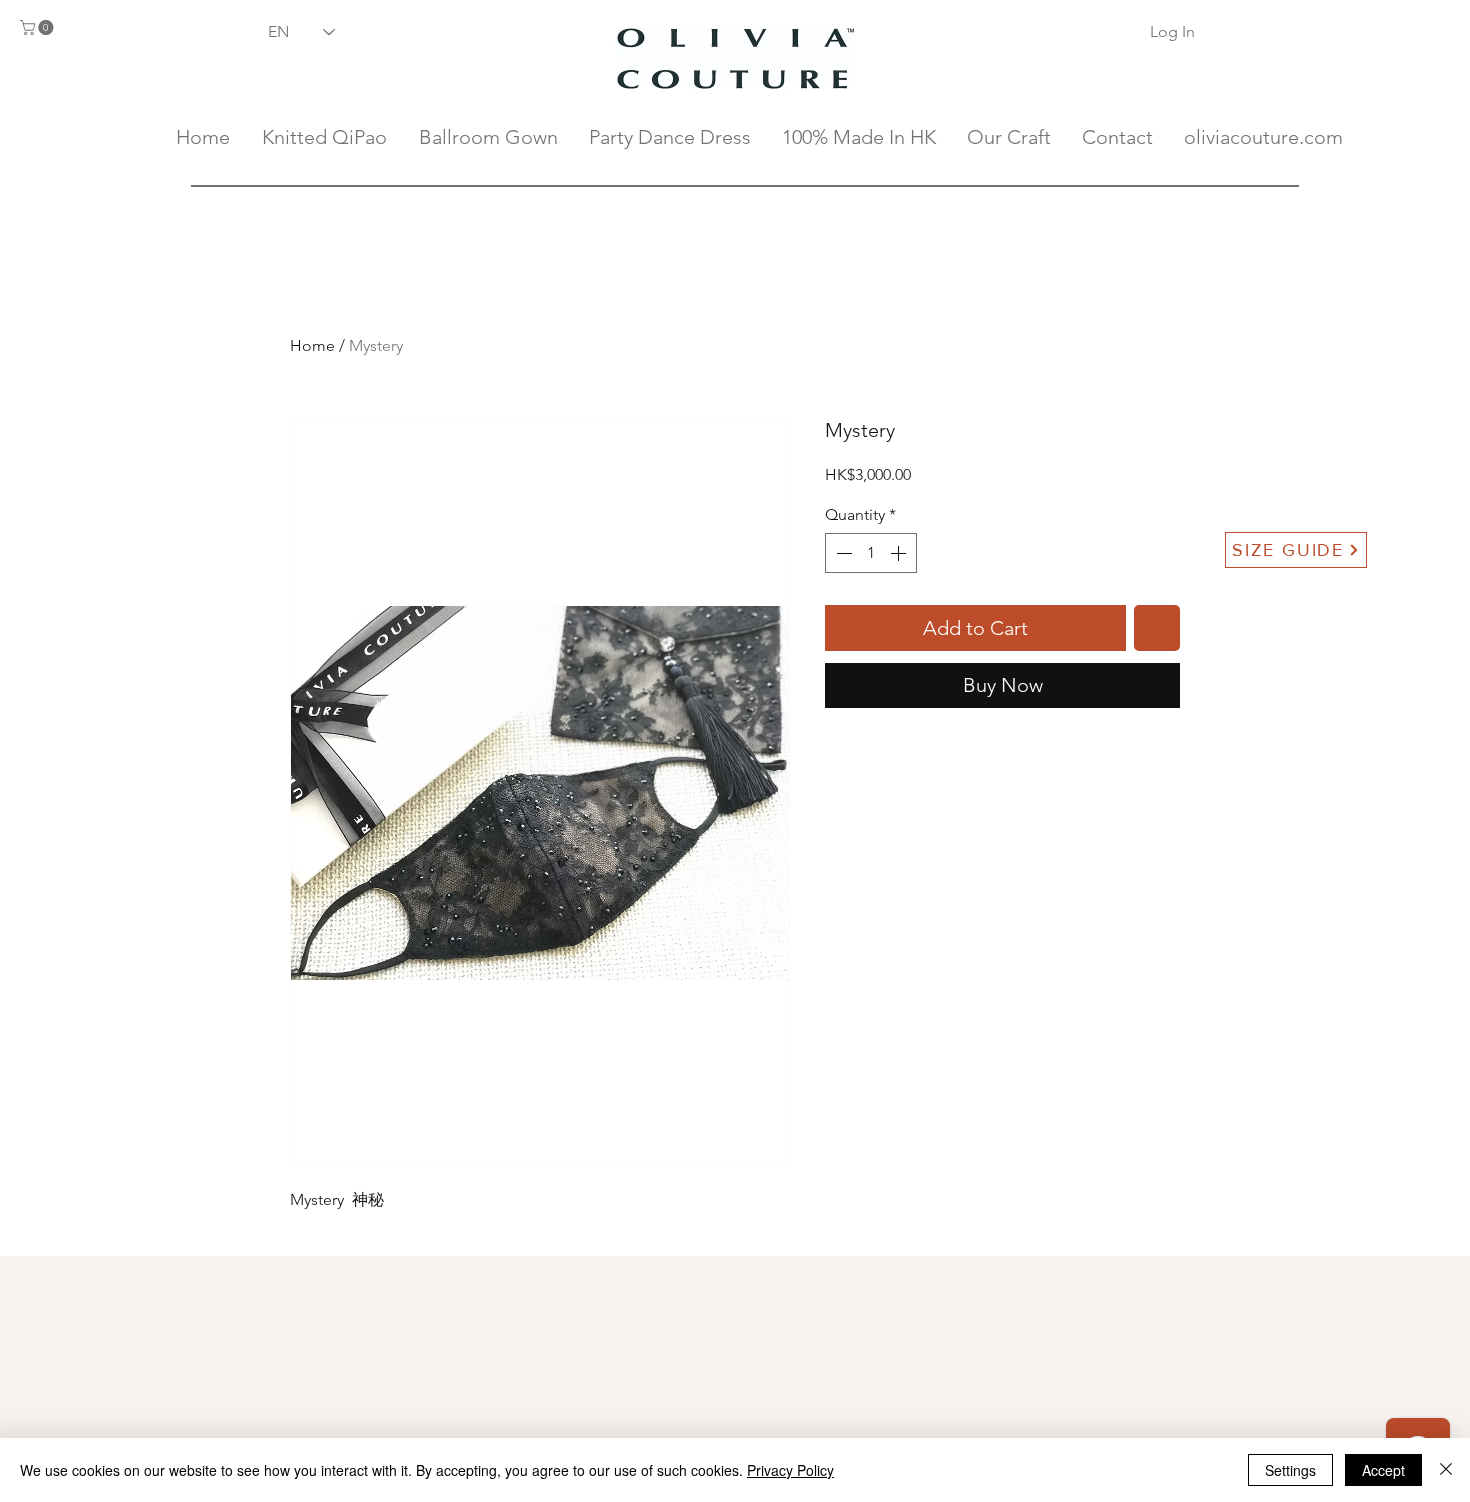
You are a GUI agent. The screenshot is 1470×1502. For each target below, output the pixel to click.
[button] (38, 27)
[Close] (1446, 1470)
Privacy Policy (790, 1470)
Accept (1383, 1470)
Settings (1290, 1470)
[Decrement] (842, 553)
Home (312, 345)
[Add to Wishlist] (1157, 628)
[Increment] (900, 553)
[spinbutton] (871, 553)
